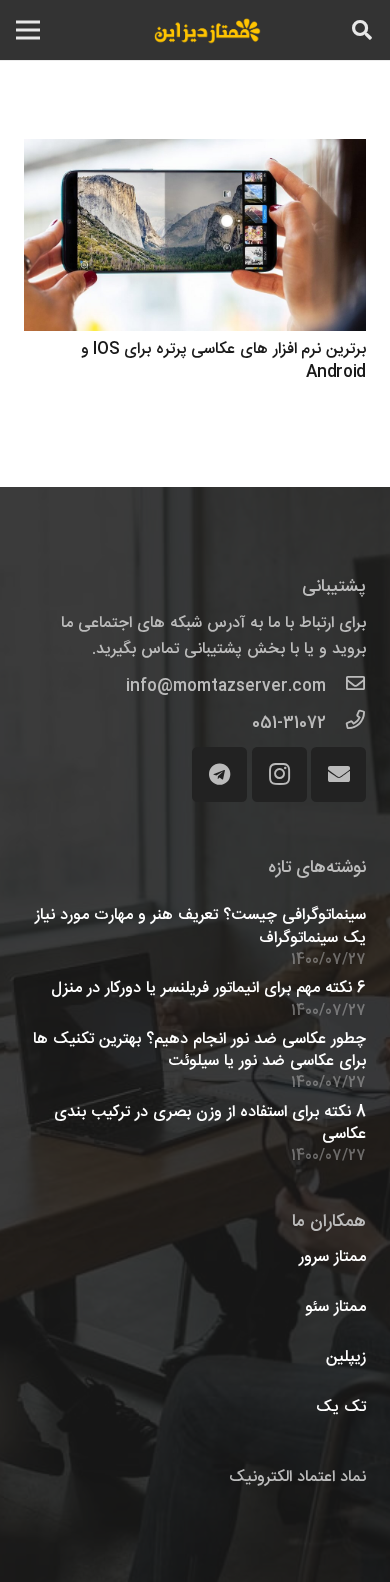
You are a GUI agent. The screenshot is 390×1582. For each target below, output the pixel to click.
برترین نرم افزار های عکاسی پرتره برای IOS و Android (224, 360)
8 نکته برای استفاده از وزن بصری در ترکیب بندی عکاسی (210, 1123)
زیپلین (346, 1357)
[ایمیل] (338, 774)
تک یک (341, 1407)
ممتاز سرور (332, 1257)
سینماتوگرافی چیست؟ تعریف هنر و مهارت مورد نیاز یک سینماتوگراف (200, 926)
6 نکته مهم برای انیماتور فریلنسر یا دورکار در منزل (208, 988)
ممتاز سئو (335, 1307)
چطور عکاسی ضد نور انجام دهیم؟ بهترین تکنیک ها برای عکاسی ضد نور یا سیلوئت (199, 1050)
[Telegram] (219, 774)
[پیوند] (207, 30)
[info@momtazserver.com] (346, 686)
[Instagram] (279, 774)
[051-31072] (346, 723)
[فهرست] (28, 30)
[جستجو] (362, 30)
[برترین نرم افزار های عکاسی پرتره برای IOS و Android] (195, 235)
